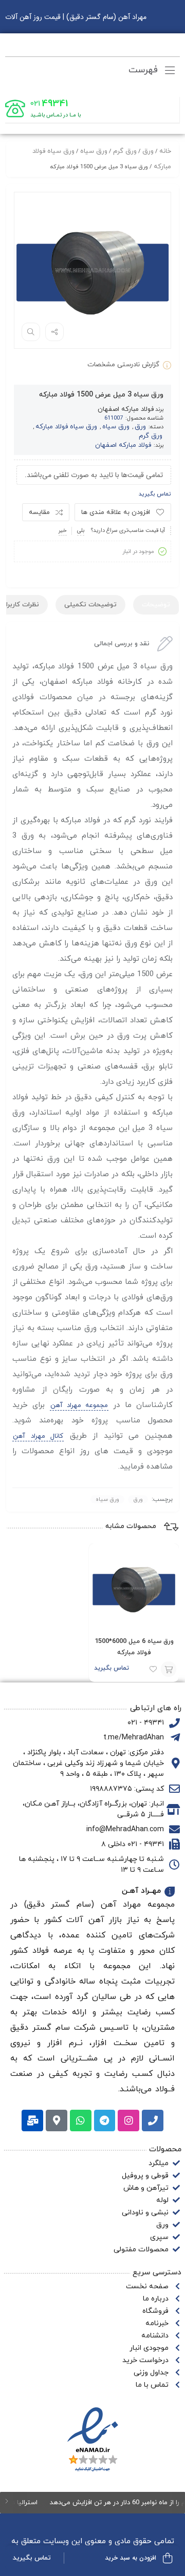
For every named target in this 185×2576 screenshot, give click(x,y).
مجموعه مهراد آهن (79, 1405)
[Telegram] (105, 2121)
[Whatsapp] (81, 2121)
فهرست (145, 70)
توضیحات (156, 605)
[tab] (156, 605)
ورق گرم (125, 151)
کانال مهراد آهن (38, 1436)
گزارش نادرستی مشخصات (123, 365)
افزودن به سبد (169, 1669)
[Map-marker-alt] (57, 2121)
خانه (165, 151)
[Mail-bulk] (32, 2121)
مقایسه (39, 512)
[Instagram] (128, 2121)
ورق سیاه (94, 151)
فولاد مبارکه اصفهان (126, 409)
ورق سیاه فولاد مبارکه (66, 427)
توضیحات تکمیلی (90, 605)
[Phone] (153, 2121)
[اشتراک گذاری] (54, 332)
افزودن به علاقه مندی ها (116, 512)
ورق (148, 151)
